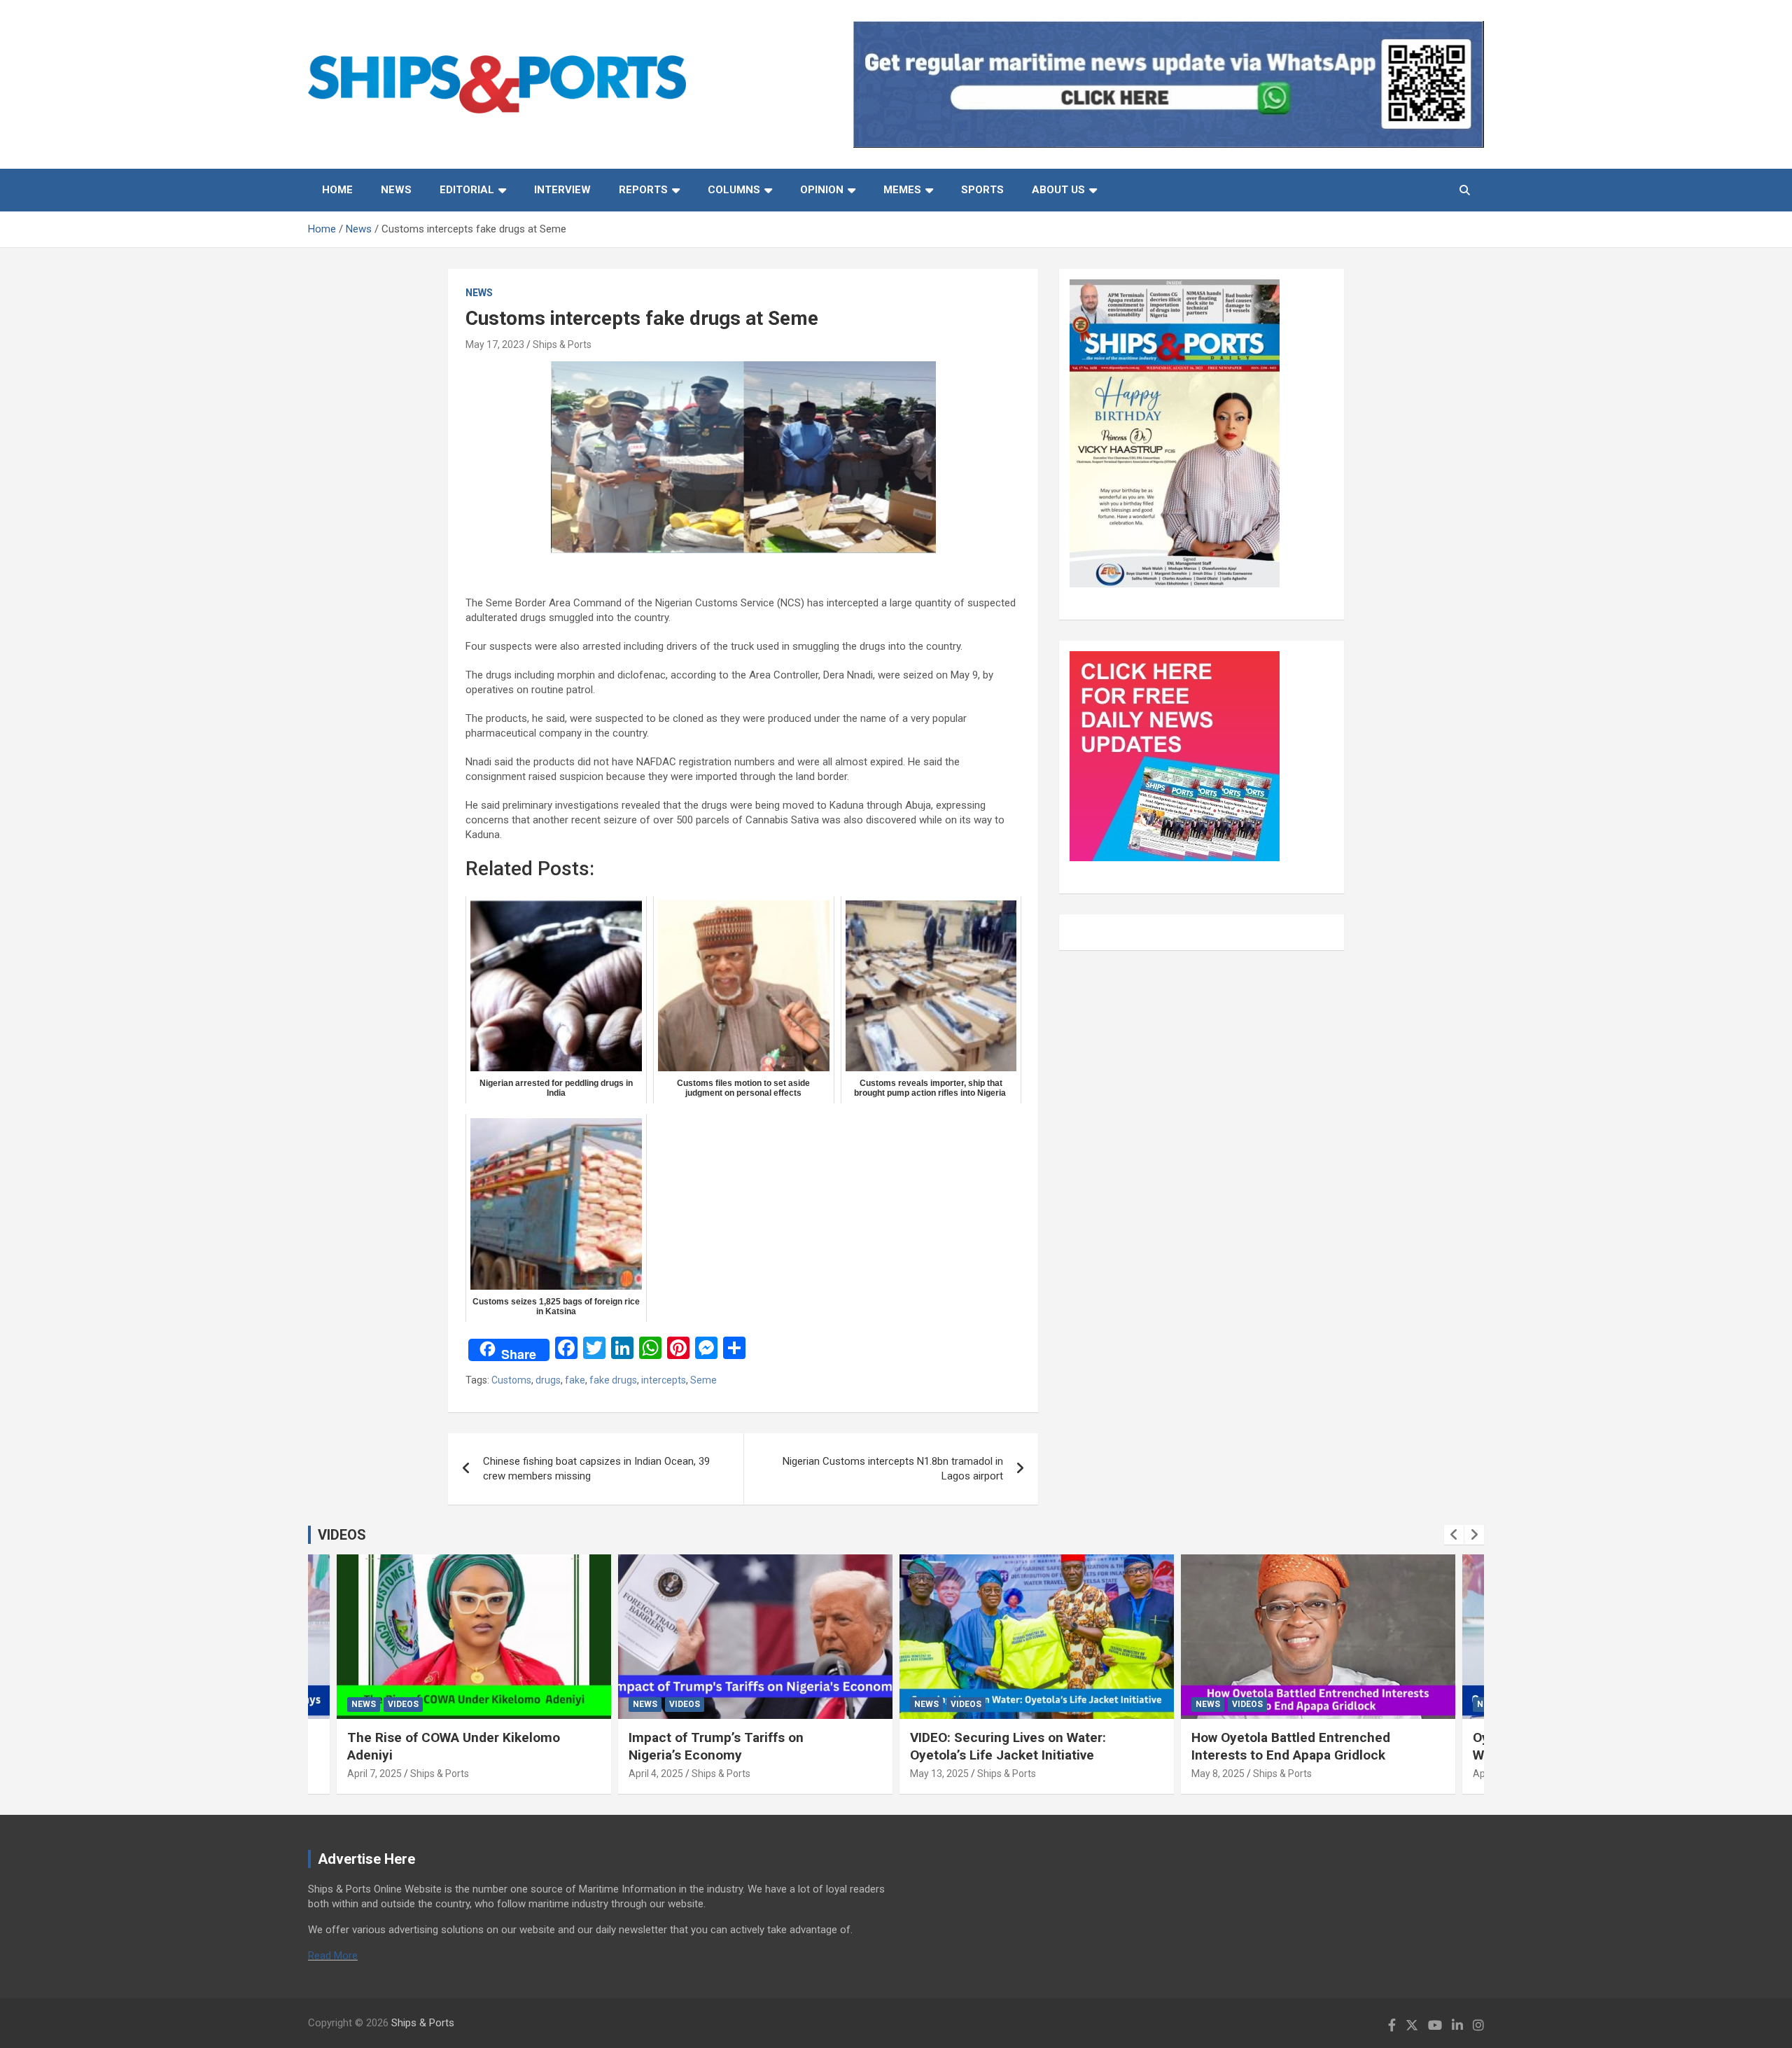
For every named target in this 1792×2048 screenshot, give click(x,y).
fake (575, 1380)
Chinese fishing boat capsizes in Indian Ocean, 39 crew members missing (596, 1469)
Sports (982, 190)
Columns (734, 190)
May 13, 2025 (939, 1774)
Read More (333, 1956)
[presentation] (1454, 1535)
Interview (562, 190)
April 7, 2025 (374, 1774)
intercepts (664, 1380)
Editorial (467, 190)
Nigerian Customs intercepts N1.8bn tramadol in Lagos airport (893, 1469)
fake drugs (613, 1380)
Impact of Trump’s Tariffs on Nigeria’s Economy (716, 1746)
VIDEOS (342, 1535)
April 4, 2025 (656, 1774)
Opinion (822, 190)
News (396, 190)
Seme (703, 1380)
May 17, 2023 (495, 344)
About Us (1058, 190)
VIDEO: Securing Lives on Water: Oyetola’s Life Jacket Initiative (1008, 1746)
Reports (643, 190)
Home (337, 190)
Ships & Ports (562, 344)
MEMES (902, 190)
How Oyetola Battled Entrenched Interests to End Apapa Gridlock (1291, 1746)
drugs (548, 1380)
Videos (403, 1704)
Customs (511, 1380)
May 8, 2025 (1218, 1774)
